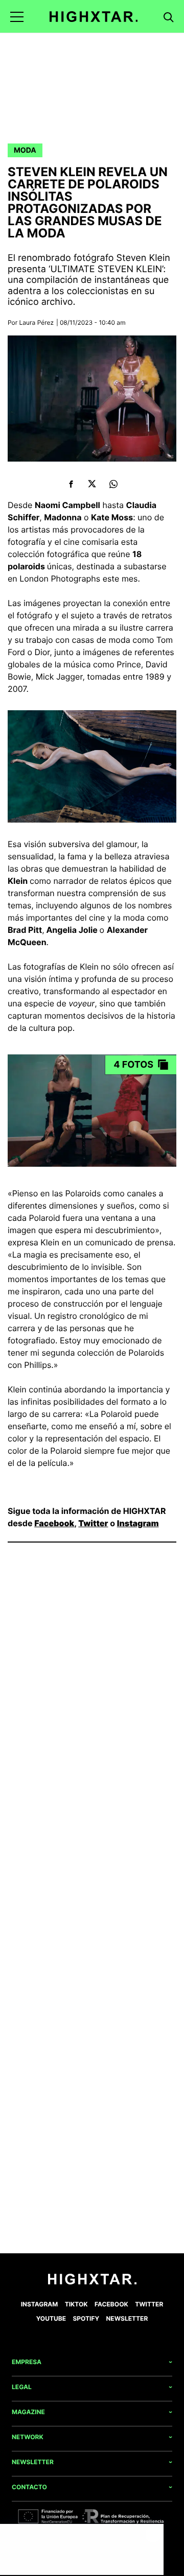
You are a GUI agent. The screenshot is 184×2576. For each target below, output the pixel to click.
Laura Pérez (37, 322)
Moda (25, 150)
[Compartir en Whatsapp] (113, 484)
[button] (17, 17)
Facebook (54, 1523)
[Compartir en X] (92, 484)
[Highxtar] (94, 17)
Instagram (138, 1523)
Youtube (51, 2318)
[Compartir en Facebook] (71, 484)
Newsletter (127, 2318)
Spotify (86, 2318)
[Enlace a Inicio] (92, 2282)
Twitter (93, 1523)
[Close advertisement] (153, 2534)
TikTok (76, 2304)
